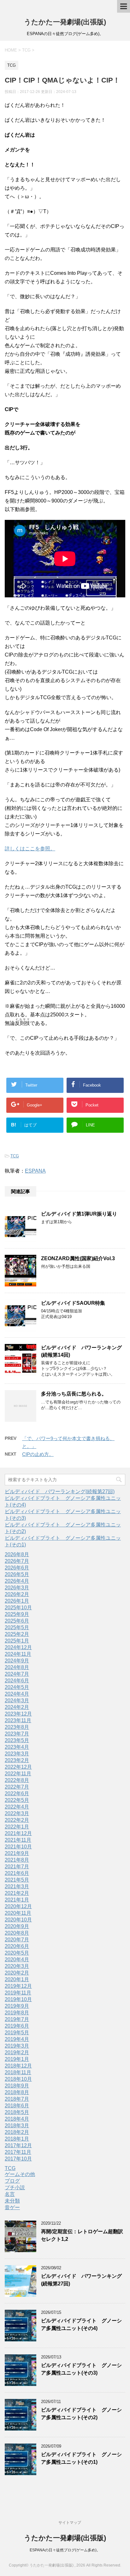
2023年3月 (17, 1754)
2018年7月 (17, 2099)
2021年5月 (17, 1880)
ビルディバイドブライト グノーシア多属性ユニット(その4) (81, 2324)
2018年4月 (17, 2119)
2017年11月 (18, 2152)
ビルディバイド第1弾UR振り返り (79, 1214)
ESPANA (35, 1171)
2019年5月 (17, 2033)
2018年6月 (17, 2106)
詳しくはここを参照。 (30, 849)
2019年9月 (17, 2006)
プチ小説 (15, 2188)
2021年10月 (18, 1847)
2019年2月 (17, 2052)
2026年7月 (17, 1561)
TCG (15, 1156)
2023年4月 (17, 1747)
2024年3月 (17, 1701)
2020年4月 (17, 1960)
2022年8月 (17, 1780)
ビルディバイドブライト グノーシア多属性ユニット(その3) (81, 2369)
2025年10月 (18, 1608)
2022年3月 (17, 1813)
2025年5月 (17, 1627)
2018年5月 (17, 2112)
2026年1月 (17, 1601)
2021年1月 (17, 1900)
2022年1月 (17, 1827)
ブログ (12, 2181)
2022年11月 (18, 1774)
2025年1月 (17, 1641)
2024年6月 (17, 1681)
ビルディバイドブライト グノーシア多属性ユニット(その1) (81, 2458)
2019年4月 (17, 2039)
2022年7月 (17, 1787)
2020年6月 (17, 1946)
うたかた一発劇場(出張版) (65, 22)
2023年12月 (18, 1714)
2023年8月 (17, 1727)
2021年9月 (17, 1853)
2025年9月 (17, 1614)
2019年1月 (17, 2059)
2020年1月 (17, 1979)
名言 (10, 2194)
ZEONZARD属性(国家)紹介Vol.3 (78, 1258)
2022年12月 (18, 1767)
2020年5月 (17, 1953)
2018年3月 (17, 2126)
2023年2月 (17, 1760)
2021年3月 (17, 1886)
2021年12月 (18, 1833)
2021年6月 (17, 1873)
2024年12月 (18, 1647)
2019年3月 (17, 2046)
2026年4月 (17, 1581)
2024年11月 (18, 1654)
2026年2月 (17, 1594)
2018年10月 (18, 2079)
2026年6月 (17, 1568)
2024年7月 (17, 1674)
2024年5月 (17, 1687)
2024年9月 (17, 1661)
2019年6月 (17, 2026)
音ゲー (12, 2207)
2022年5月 (17, 1800)
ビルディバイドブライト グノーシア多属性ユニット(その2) (81, 2413)
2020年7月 (17, 1940)
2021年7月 (17, 1867)
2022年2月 (17, 1820)
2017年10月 (18, 2159)
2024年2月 (17, 1707)
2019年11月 (18, 1993)
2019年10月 (18, 1999)
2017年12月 (18, 2145)
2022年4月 (17, 1807)
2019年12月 (18, 1986)
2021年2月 (17, 1893)
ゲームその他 (20, 2174)
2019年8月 (17, 2013)
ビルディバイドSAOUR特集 (73, 1303)
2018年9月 (17, 2086)
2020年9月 (17, 1926)
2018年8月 (17, 2092)
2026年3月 (17, 1588)
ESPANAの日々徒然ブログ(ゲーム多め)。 (65, 2550)
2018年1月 (17, 2139)
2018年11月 (18, 2072)
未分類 (12, 2201)
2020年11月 (18, 1913)
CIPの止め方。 (38, 1454)
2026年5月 (17, 1574)
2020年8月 (17, 1933)
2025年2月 (17, 1634)
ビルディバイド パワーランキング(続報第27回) (60, 1491)
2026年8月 (17, 1554)
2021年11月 (18, 1840)
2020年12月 (18, 1906)
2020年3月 (17, 1966)
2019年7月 (17, 2019)
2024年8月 (17, 1667)
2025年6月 (17, 1621)
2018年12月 (18, 2066)
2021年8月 (17, 1860)
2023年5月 (17, 1740)
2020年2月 (17, 1973)
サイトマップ (70, 2523)
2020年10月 (18, 1920)
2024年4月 (17, 1694)
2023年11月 (18, 1720)
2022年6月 (17, 1793)
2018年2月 (17, 2132)
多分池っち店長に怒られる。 (74, 1394)
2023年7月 (17, 1734)
